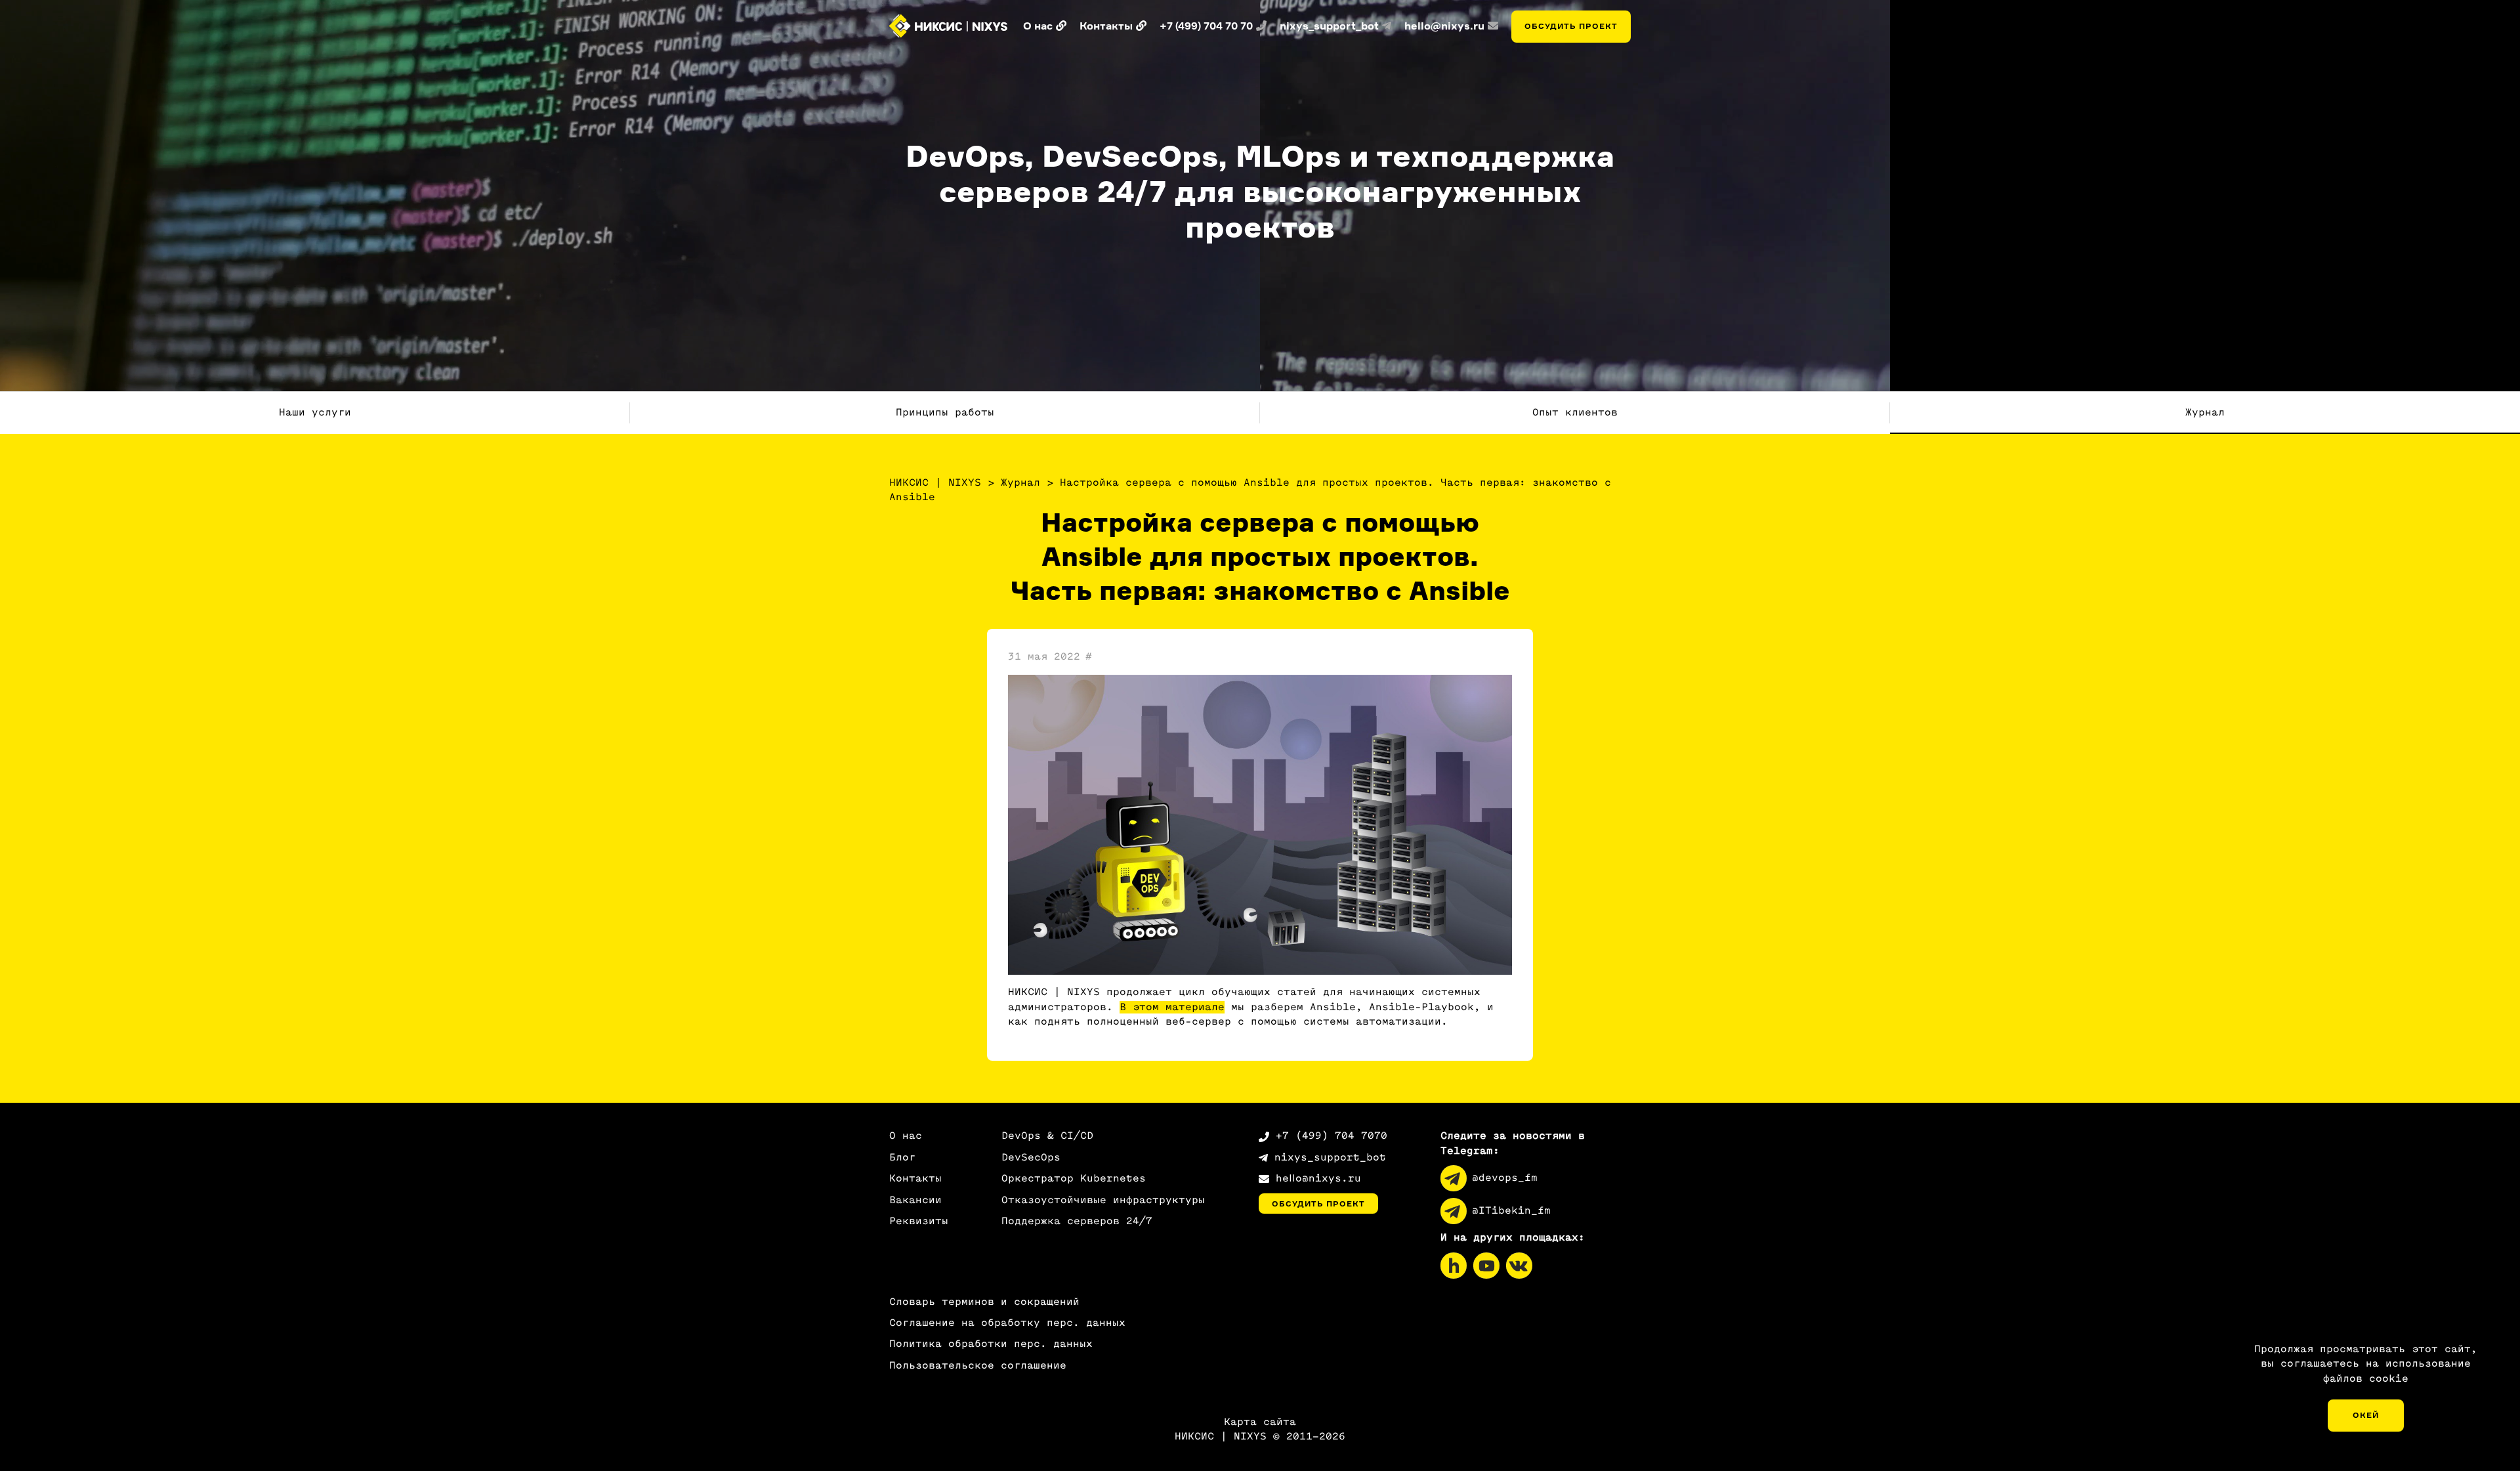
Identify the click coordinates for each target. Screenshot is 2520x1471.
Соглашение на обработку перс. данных (1007, 1323)
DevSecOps (1031, 1158)
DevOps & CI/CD (1047, 1136)
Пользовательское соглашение (978, 1366)
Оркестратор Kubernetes (1074, 1179)
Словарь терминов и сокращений (984, 1302)
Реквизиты (919, 1221)
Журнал (2205, 413)
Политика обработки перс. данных (991, 1344)
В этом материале (1172, 1007)
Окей (2366, 1415)
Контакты (915, 1179)
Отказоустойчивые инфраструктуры (1103, 1200)
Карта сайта (1260, 1422)
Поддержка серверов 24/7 (1077, 1221)
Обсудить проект (1571, 26)
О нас (906, 1136)
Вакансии (915, 1200)
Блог (902, 1158)
